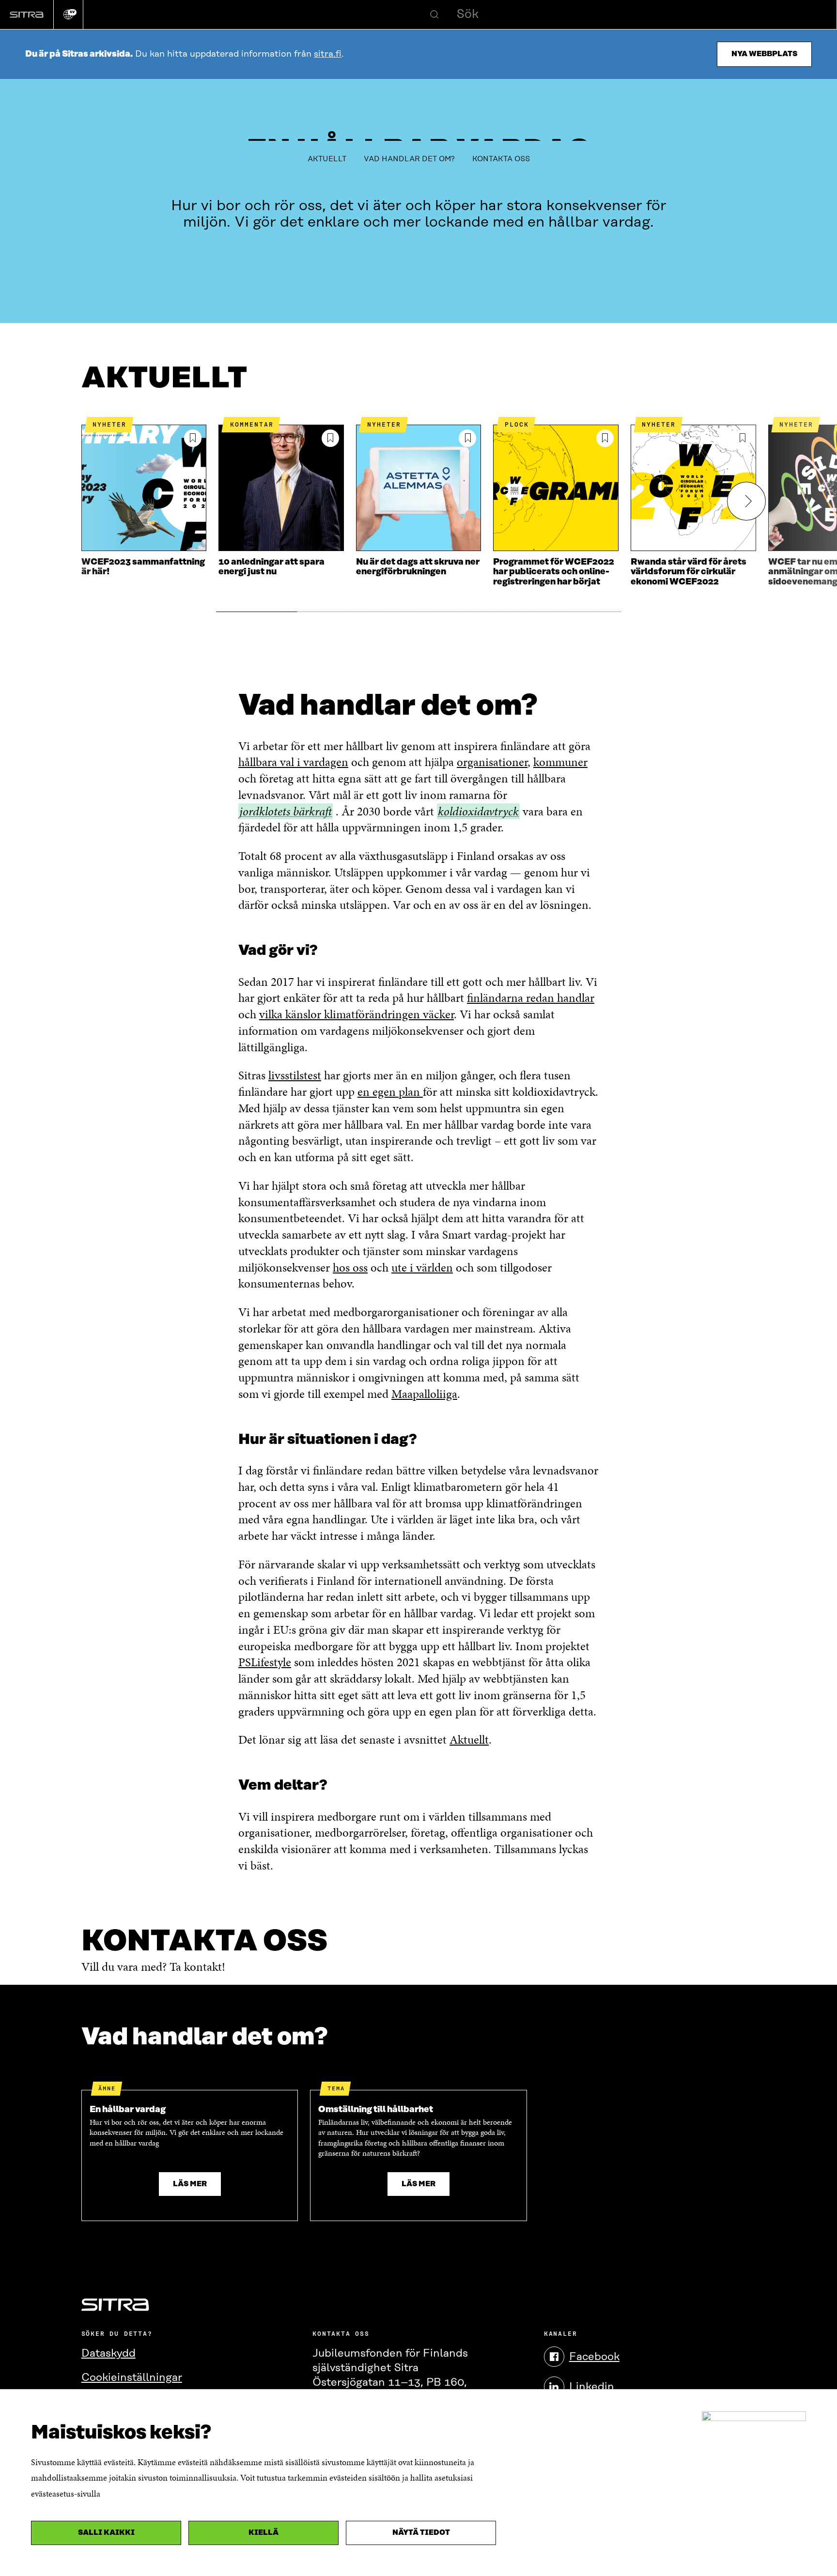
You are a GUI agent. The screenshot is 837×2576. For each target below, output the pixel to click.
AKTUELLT (327, 159)
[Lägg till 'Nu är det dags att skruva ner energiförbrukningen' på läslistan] (467, 438)
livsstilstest (295, 1075)
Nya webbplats (764, 54)
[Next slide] (746, 501)
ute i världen (422, 1267)
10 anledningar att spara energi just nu (271, 567)
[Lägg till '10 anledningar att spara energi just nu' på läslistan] (330, 438)
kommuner (560, 762)
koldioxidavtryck (478, 812)
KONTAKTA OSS (501, 159)
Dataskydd (108, 2354)
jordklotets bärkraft (286, 812)
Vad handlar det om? (409, 159)
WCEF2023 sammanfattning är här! (143, 567)
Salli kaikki (106, 2533)
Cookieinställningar (132, 2378)
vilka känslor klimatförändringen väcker (356, 1014)
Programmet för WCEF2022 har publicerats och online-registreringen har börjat (554, 572)
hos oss (350, 1267)
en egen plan (390, 1092)
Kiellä (263, 2533)
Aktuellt (469, 1740)
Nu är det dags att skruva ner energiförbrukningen (418, 567)
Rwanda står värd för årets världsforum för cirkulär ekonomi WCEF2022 (689, 572)
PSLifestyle (265, 1662)
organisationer (492, 762)
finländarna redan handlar (531, 998)
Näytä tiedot (421, 2533)
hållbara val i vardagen (293, 762)
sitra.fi (328, 54)
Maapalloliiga (424, 1394)
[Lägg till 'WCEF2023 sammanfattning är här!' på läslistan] (193, 438)
